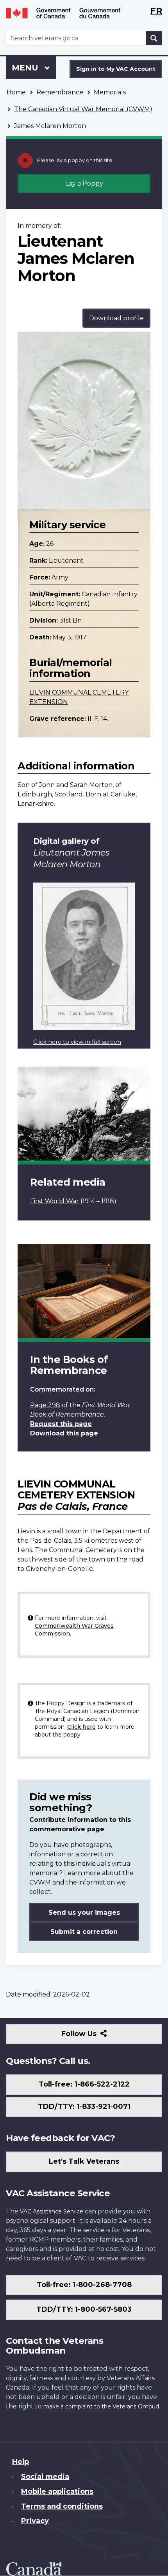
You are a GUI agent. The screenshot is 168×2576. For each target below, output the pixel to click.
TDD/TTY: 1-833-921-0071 (84, 2107)
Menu (26, 68)
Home (16, 92)
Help (21, 2462)
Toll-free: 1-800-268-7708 (84, 2285)
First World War (55, 1201)
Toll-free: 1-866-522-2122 (84, 2084)
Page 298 (45, 1405)
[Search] (154, 38)
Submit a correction (84, 1932)
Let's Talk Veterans (84, 2161)
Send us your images (84, 1913)
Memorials (110, 92)
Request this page (61, 1424)
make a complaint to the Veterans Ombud (101, 2406)
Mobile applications (57, 2491)
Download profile (116, 318)
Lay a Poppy (84, 183)
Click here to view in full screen (77, 1042)
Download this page (64, 1433)
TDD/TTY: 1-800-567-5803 (84, 2309)
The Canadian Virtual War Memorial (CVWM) (83, 109)
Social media (45, 2477)
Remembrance (60, 92)
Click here (81, 1727)
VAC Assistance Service (52, 2211)
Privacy (35, 2521)
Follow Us (96, 2037)
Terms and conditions (62, 2506)
